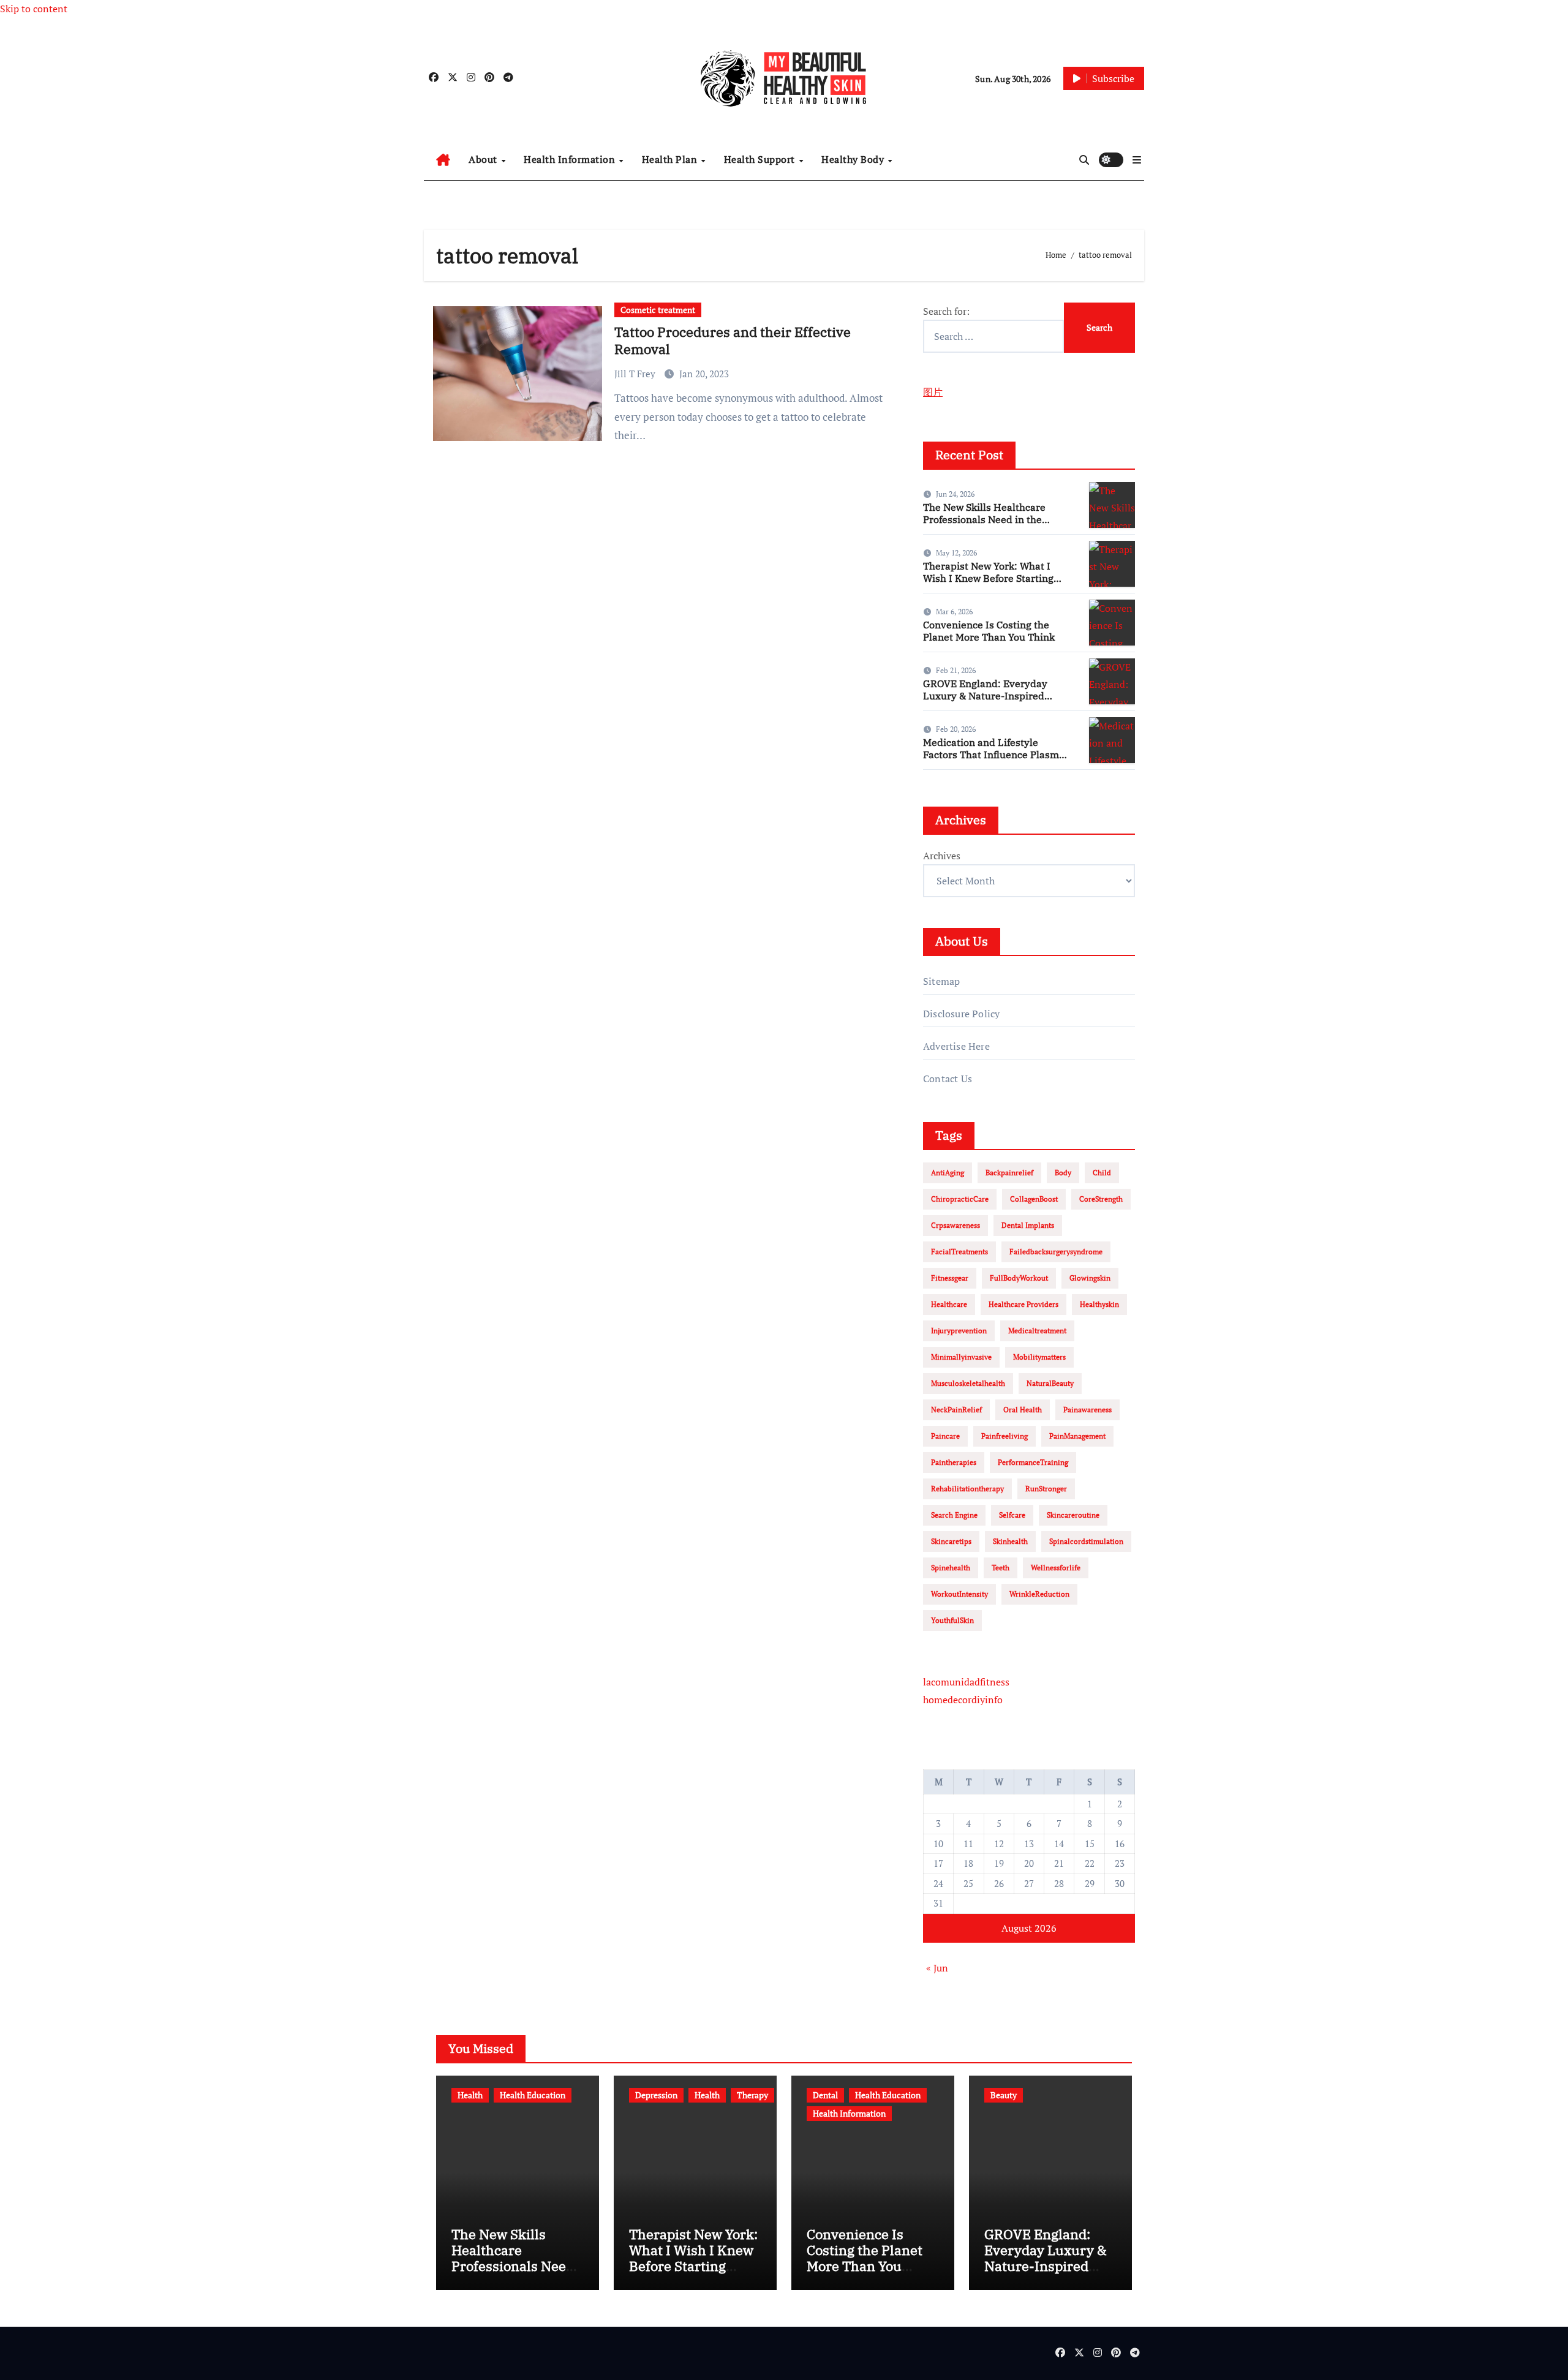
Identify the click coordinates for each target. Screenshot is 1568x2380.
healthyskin (1099, 1304)
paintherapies (954, 1462)
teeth (1001, 1568)
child (1102, 1173)
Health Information (571, 159)
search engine (954, 1515)
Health (470, 2095)
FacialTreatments (959, 1252)
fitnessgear (950, 1278)
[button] (1137, 160)
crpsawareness (956, 1225)
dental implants (1028, 1225)
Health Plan (671, 159)
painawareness (1087, 1410)
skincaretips (951, 1541)
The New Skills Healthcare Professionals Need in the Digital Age (984, 519)
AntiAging (948, 1173)
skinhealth (1010, 1541)
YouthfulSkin (952, 1620)
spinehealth (951, 1568)
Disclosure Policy (961, 1014)
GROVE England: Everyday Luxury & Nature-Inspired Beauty (985, 695)
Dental (825, 2095)
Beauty (1004, 2095)
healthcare (949, 1304)
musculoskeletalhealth (968, 1383)
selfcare (1012, 1515)
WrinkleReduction (1039, 1594)
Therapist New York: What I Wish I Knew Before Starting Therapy (988, 578)
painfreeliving (1005, 1436)
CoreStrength (1101, 1199)
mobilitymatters (1039, 1357)
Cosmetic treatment (658, 310)
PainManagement (1077, 1436)
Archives (942, 856)
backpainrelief (1009, 1173)
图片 (933, 392)
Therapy (752, 2095)
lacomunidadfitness (966, 1682)
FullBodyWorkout (1019, 1278)
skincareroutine (1073, 1515)
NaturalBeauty (1050, 1383)
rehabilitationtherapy (967, 1489)
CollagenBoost (1034, 1199)
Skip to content (34, 9)
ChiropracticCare (960, 1199)
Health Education (533, 2095)
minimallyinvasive (961, 1357)
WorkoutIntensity (959, 1594)
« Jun (937, 1968)
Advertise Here (956, 1046)
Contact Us (948, 1079)
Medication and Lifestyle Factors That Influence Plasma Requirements (994, 754)
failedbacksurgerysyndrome (1056, 1252)
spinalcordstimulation (1086, 1541)
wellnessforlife (1056, 1568)
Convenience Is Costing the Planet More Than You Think (989, 631)
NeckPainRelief (956, 1410)
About (484, 159)
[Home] (443, 160)
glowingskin (1090, 1278)
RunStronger (1046, 1489)
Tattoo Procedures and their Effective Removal (733, 341)
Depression (656, 2095)
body (1063, 1173)
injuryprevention (959, 1331)
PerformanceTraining (1033, 1462)
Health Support (761, 159)
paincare (945, 1436)
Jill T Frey (636, 374)
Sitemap (941, 981)
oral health (1023, 1410)
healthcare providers (1023, 1304)
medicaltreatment (1037, 1331)
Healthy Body (854, 159)
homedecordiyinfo (963, 1700)
